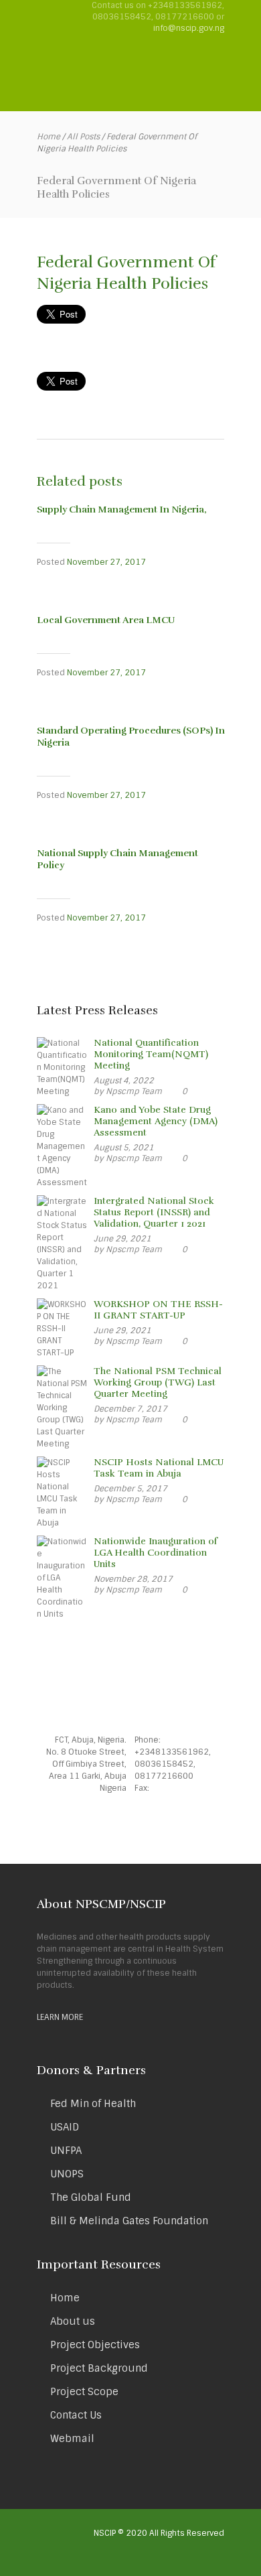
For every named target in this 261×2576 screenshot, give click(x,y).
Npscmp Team (134, 1091)
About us (73, 2321)
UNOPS (67, 2174)
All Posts (83, 137)
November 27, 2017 (106, 562)
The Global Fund (91, 2197)
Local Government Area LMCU (106, 620)
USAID (65, 2127)
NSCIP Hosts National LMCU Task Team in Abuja (159, 1468)
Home (49, 137)
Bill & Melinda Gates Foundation (129, 2221)
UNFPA (66, 2151)
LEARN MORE (60, 2017)
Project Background (99, 2368)
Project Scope (84, 2392)
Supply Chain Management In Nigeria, (122, 510)
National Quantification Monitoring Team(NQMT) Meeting (151, 1054)
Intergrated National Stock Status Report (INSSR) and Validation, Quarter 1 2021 (154, 1212)
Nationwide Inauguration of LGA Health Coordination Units (156, 1553)
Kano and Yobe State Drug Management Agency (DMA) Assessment (156, 1121)
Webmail (72, 2439)
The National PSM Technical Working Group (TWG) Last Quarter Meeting (158, 1382)
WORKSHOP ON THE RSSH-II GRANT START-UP (158, 1310)
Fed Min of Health (93, 2104)
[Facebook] (104, 1825)
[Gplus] (157, 1825)
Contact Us (76, 2415)
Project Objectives (95, 2345)
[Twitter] (130, 1825)
